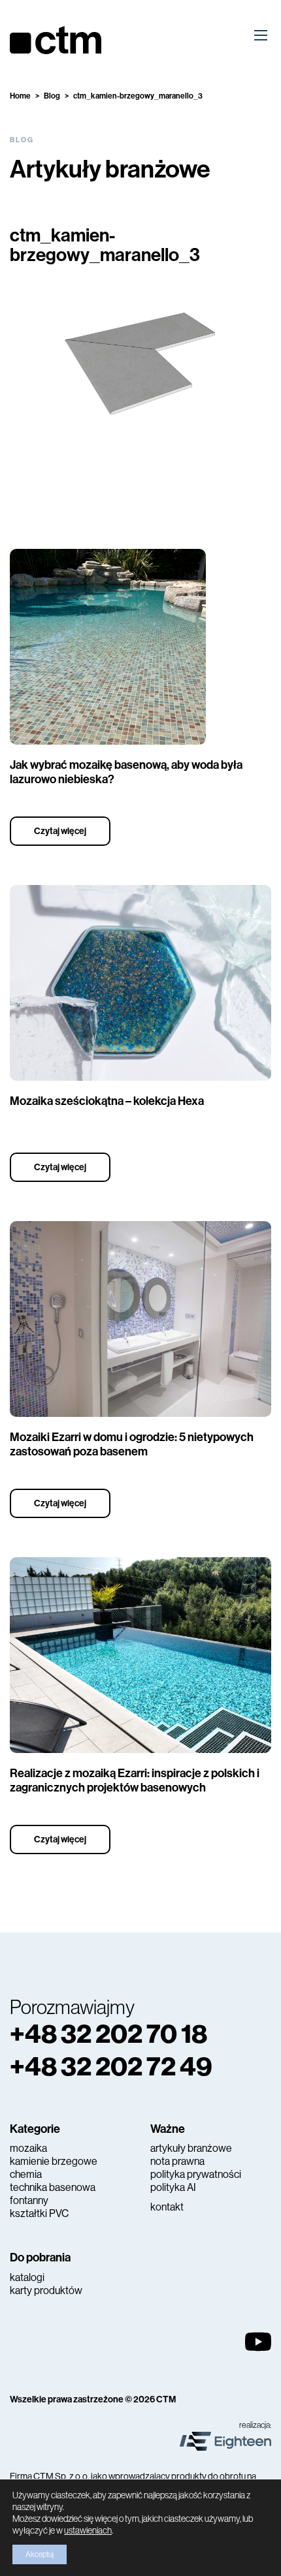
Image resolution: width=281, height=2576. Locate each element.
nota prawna (177, 2161)
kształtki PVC (39, 2213)
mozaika (28, 2148)
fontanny (29, 2200)
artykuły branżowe (191, 2148)
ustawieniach (88, 2530)
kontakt (167, 2207)
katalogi (27, 2277)
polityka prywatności (196, 2174)
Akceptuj (40, 2554)
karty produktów (46, 2290)
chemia (26, 2174)
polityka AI (173, 2187)
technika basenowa (53, 2187)
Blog (52, 96)
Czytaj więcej (60, 831)
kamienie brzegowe (54, 2161)
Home (20, 96)
